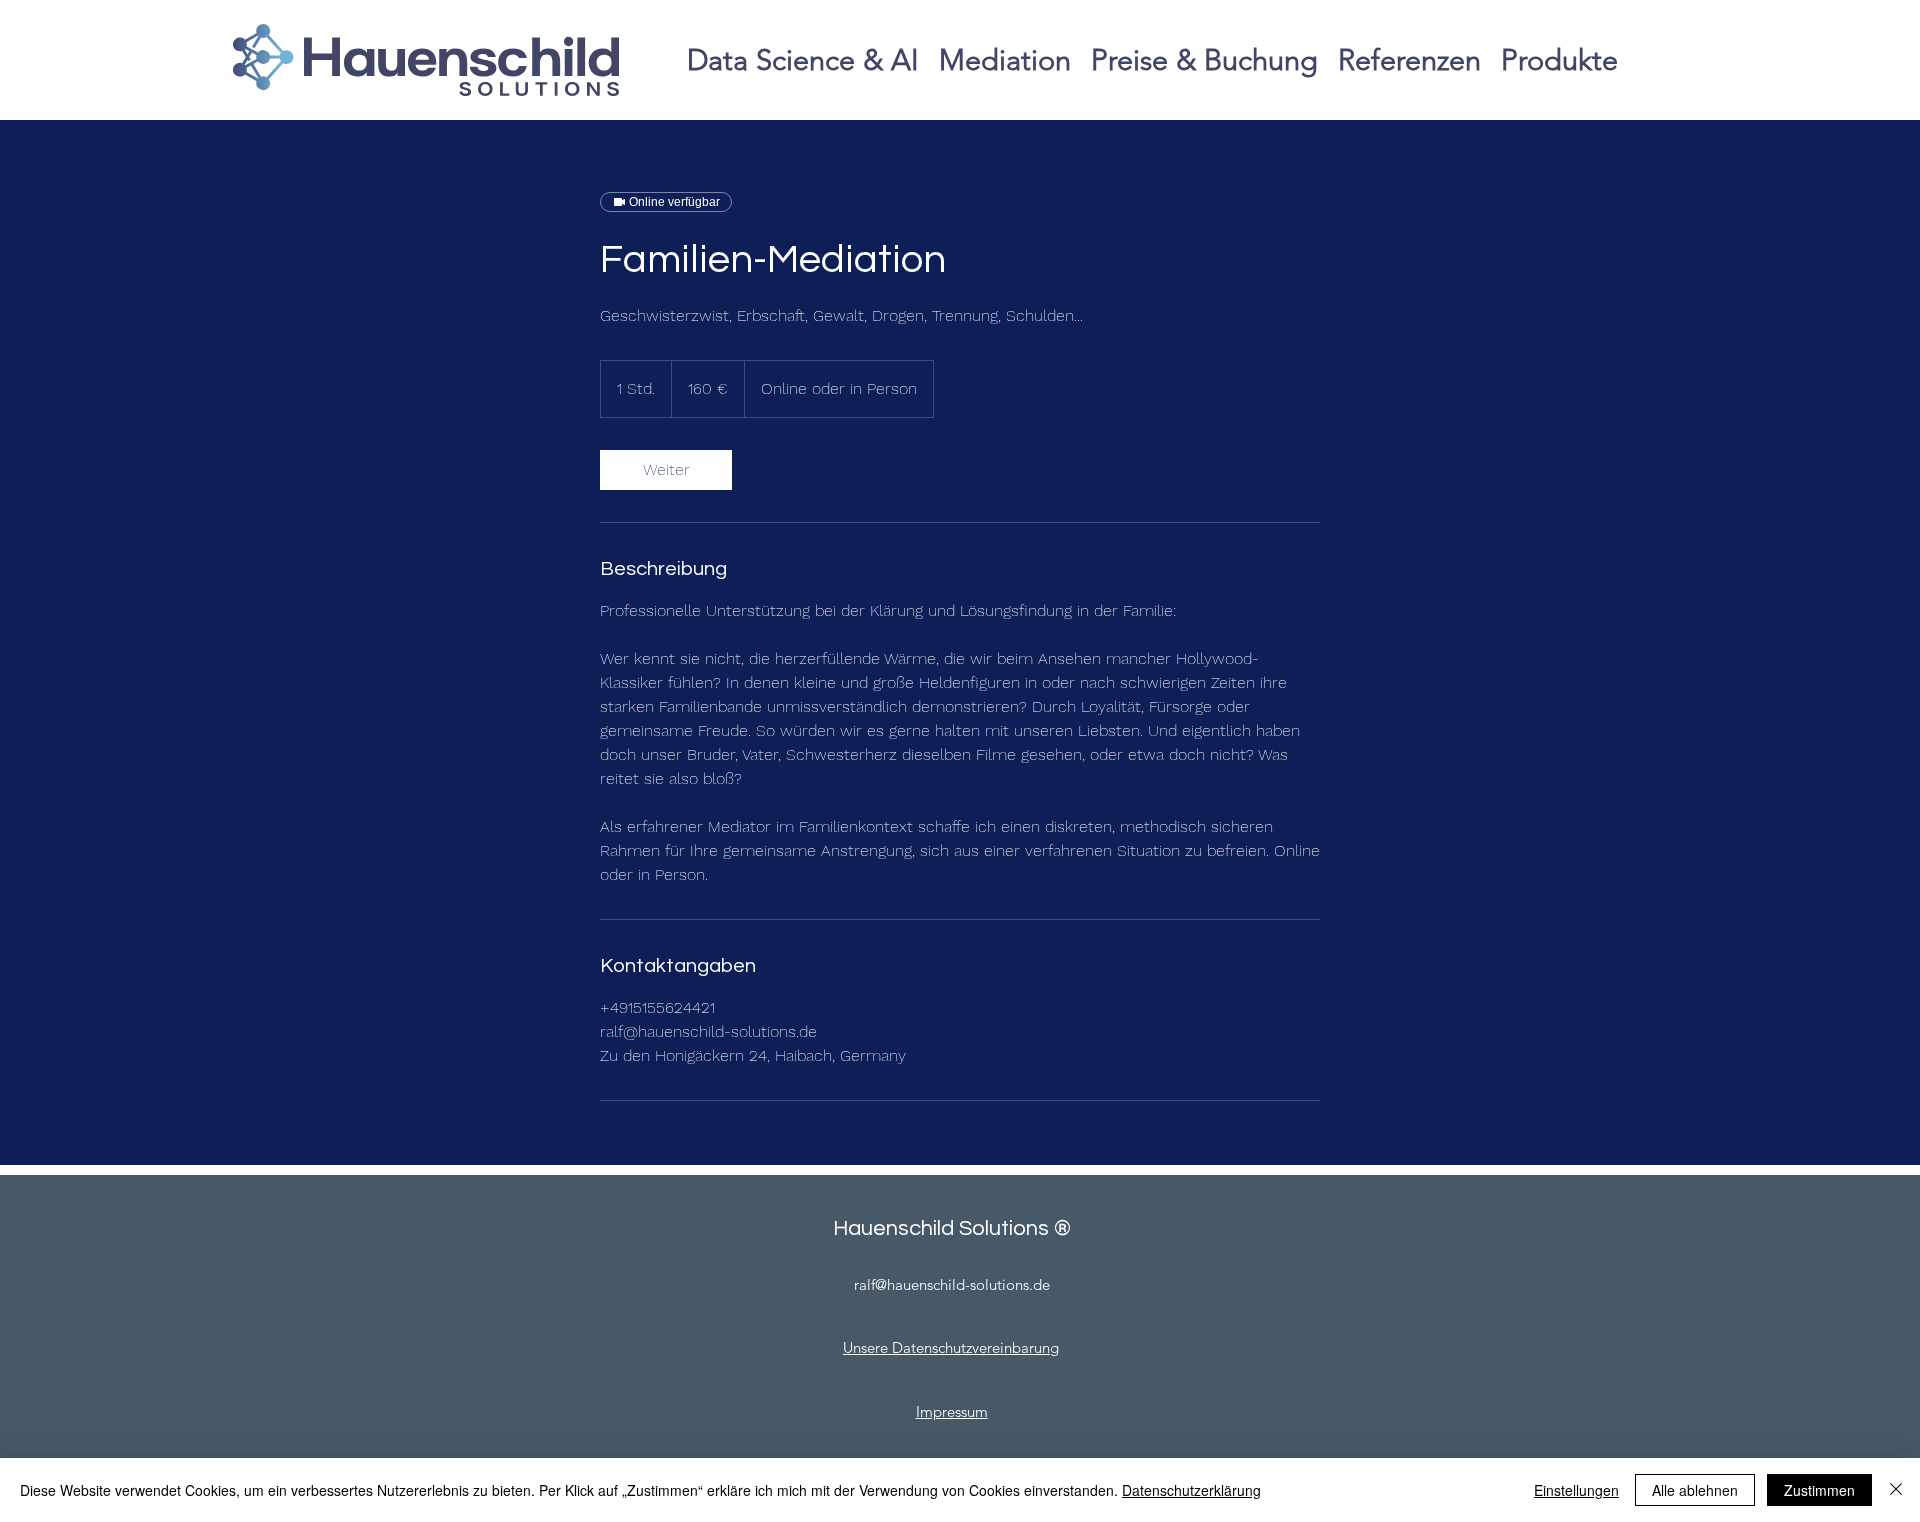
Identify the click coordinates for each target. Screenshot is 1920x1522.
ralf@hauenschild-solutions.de (952, 1284)
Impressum (952, 1411)
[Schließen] (1896, 1490)
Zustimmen (1819, 1490)
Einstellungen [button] (1576, 1490)
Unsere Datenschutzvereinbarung (951, 1347)
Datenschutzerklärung (1191, 1490)
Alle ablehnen (1695, 1490)
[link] (666, 470)
